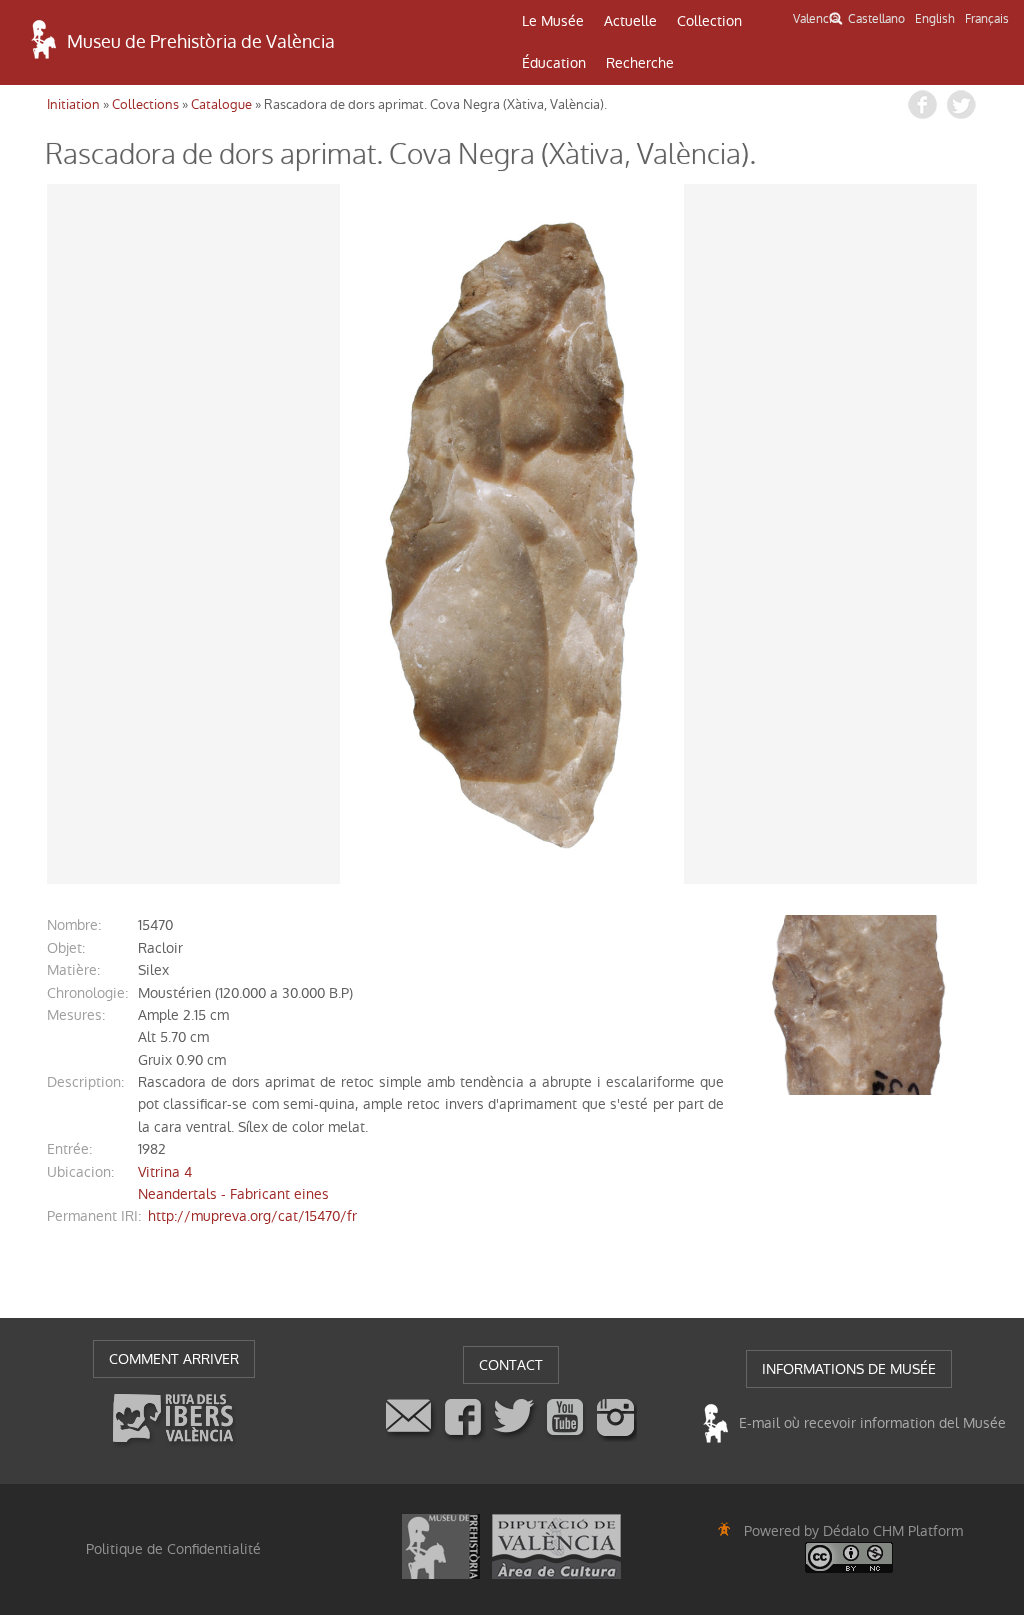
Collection (709, 21)
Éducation (554, 63)
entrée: (69, 1149)
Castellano (876, 19)
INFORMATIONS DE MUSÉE (849, 1369)
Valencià (815, 19)
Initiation (73, 104)
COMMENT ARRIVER (174, 1359)
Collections (145, 104)
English (935, 19)
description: (85, 1082)
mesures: (76, 1015)
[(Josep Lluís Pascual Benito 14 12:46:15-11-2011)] (512, 534)
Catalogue (221, 104)
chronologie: (87, 993)
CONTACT (511, 1365)
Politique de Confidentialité (173, 1549)
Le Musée (553, 21)
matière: (73, 970)
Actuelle (630, 21)
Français (987, 19)
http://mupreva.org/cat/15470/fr (252, 1216)
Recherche (640, 63)
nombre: (74, 925)
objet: (66, 948)
